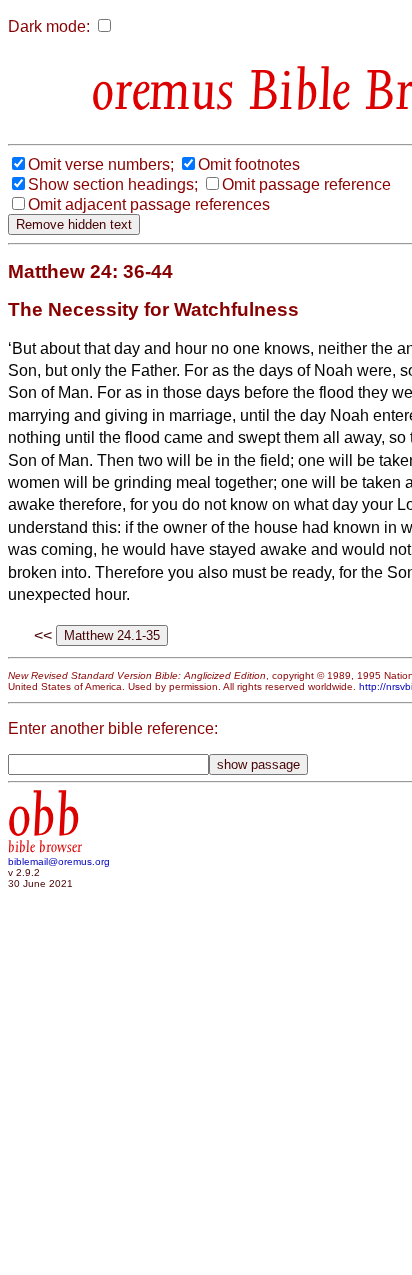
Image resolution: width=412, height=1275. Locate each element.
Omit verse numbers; (101, 164)
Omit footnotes (249, 164)
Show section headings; (113, 184)
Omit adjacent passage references (149, 204)
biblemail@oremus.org (59, 861)
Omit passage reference (306, 184)
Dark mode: (49, 26)
